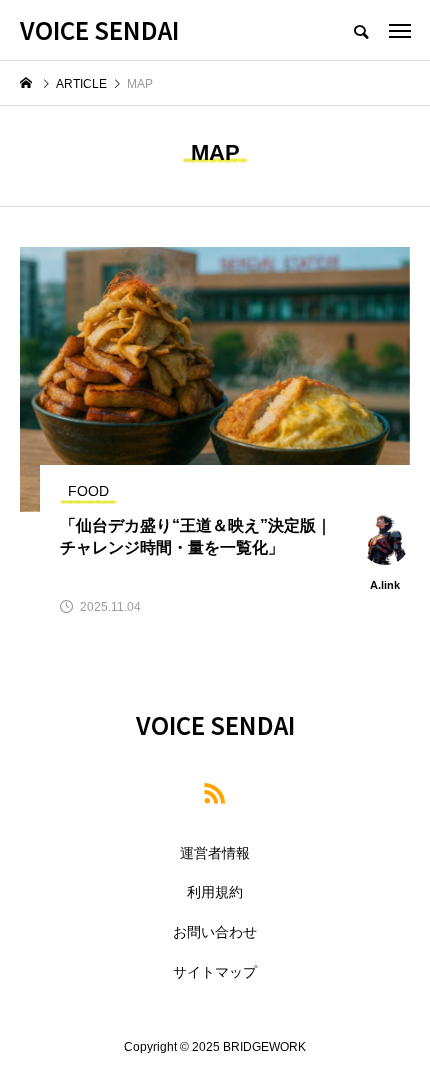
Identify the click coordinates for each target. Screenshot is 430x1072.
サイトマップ (215, 972)
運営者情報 (215, 853)
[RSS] (215, 793)
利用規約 (215, 892)
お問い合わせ (215, 932)
